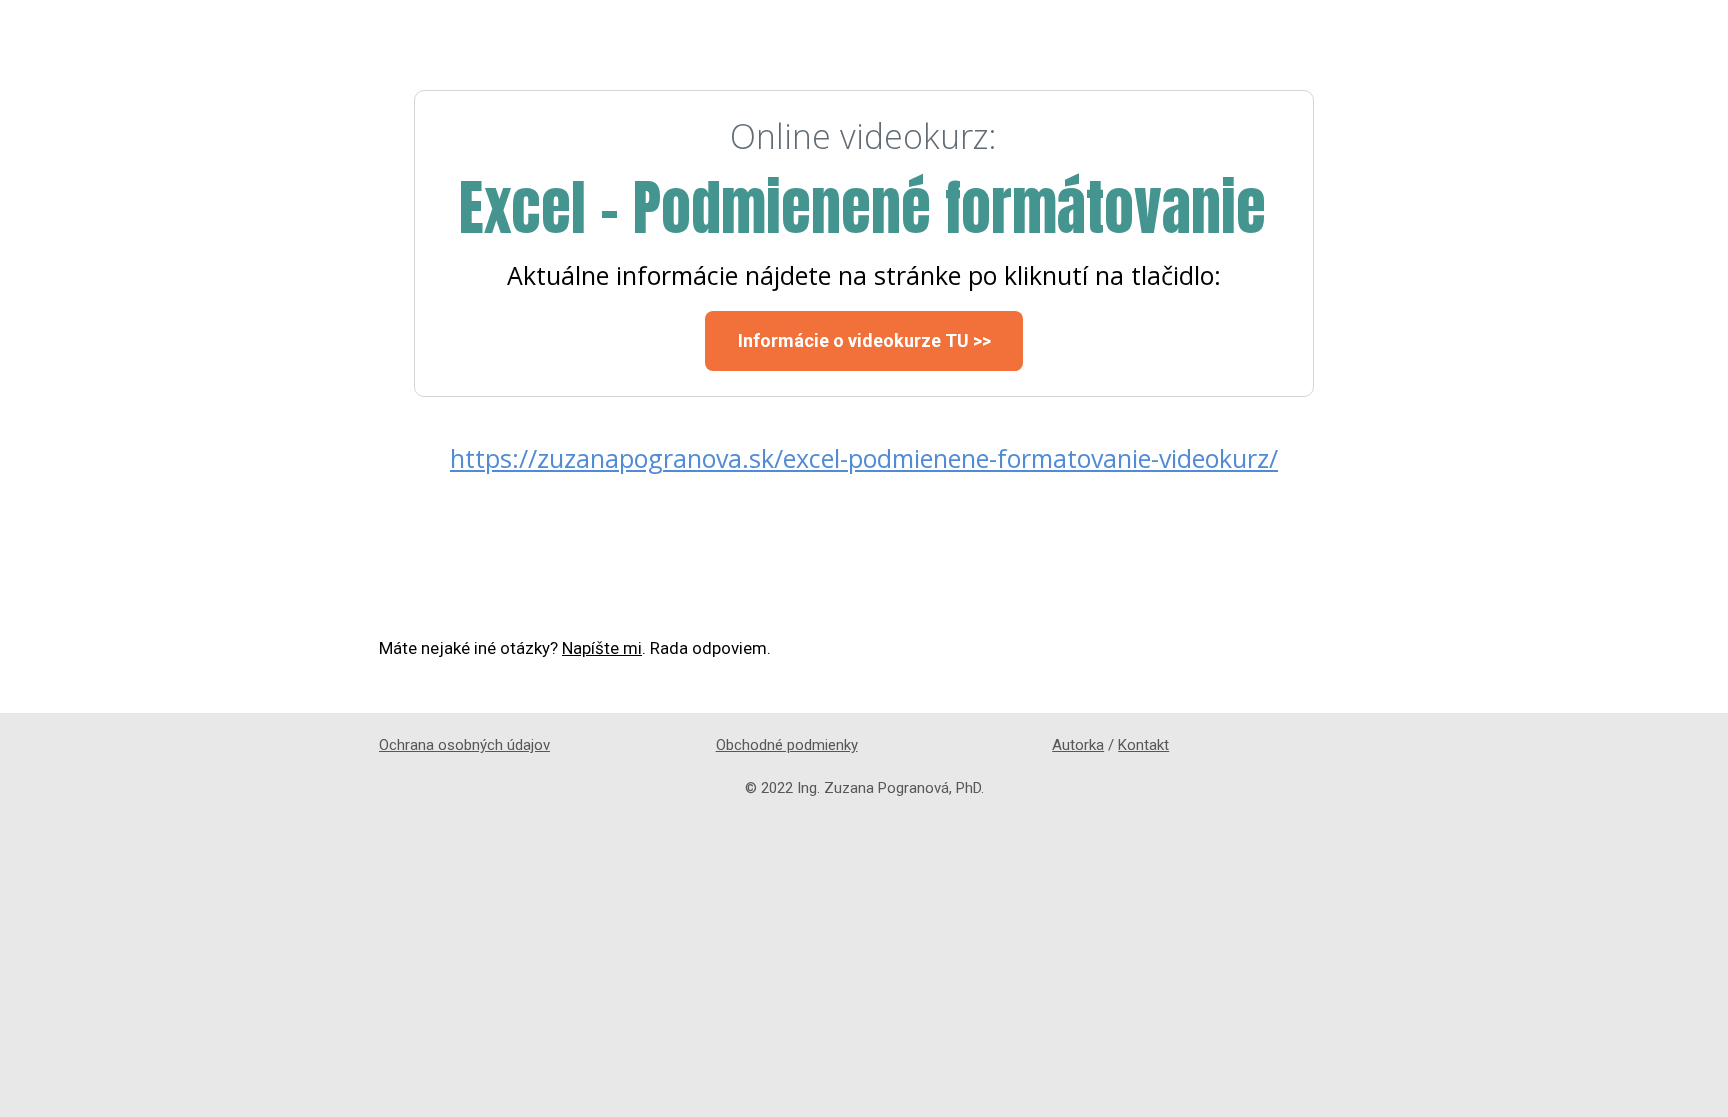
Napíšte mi (602, 648)
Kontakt (1143, 745)
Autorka (1078, 745)
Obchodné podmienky (787, 745)
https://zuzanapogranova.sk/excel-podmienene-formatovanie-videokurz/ (864, 458)
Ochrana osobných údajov (464, 745)
